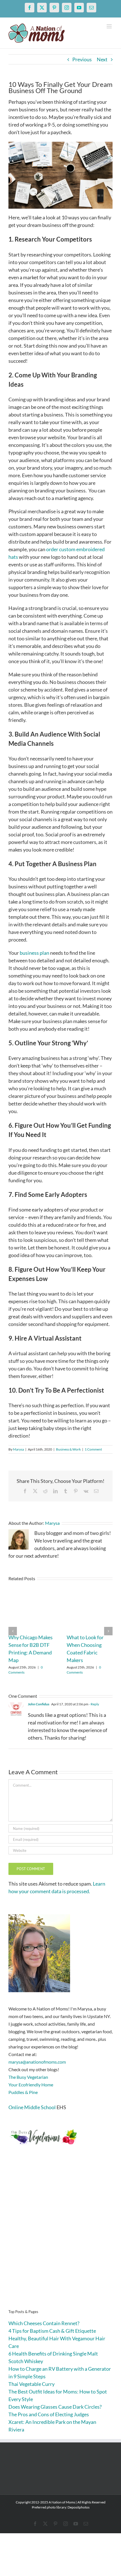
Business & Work (68, 1449)
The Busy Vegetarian (28, 2077)
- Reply (94, 1704)
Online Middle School (32, 2107)
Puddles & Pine (23, 2092)
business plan (34, 953)
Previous (82, 59)
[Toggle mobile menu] (110, 26)
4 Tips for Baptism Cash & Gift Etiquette (52, 2331)
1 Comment (93, 1449)
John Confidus (39, 1704)
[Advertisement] (60, 2236)
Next (102, 59)
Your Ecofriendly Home (31, 2085)
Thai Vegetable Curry (32, 2384)
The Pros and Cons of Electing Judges (49, 2414)
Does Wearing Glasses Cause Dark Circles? (55, 2407)
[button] (13, 1631)
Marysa (18, 1449)
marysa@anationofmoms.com (37, 2062)
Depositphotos (79, 2507)
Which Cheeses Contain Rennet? (44, 2323)
